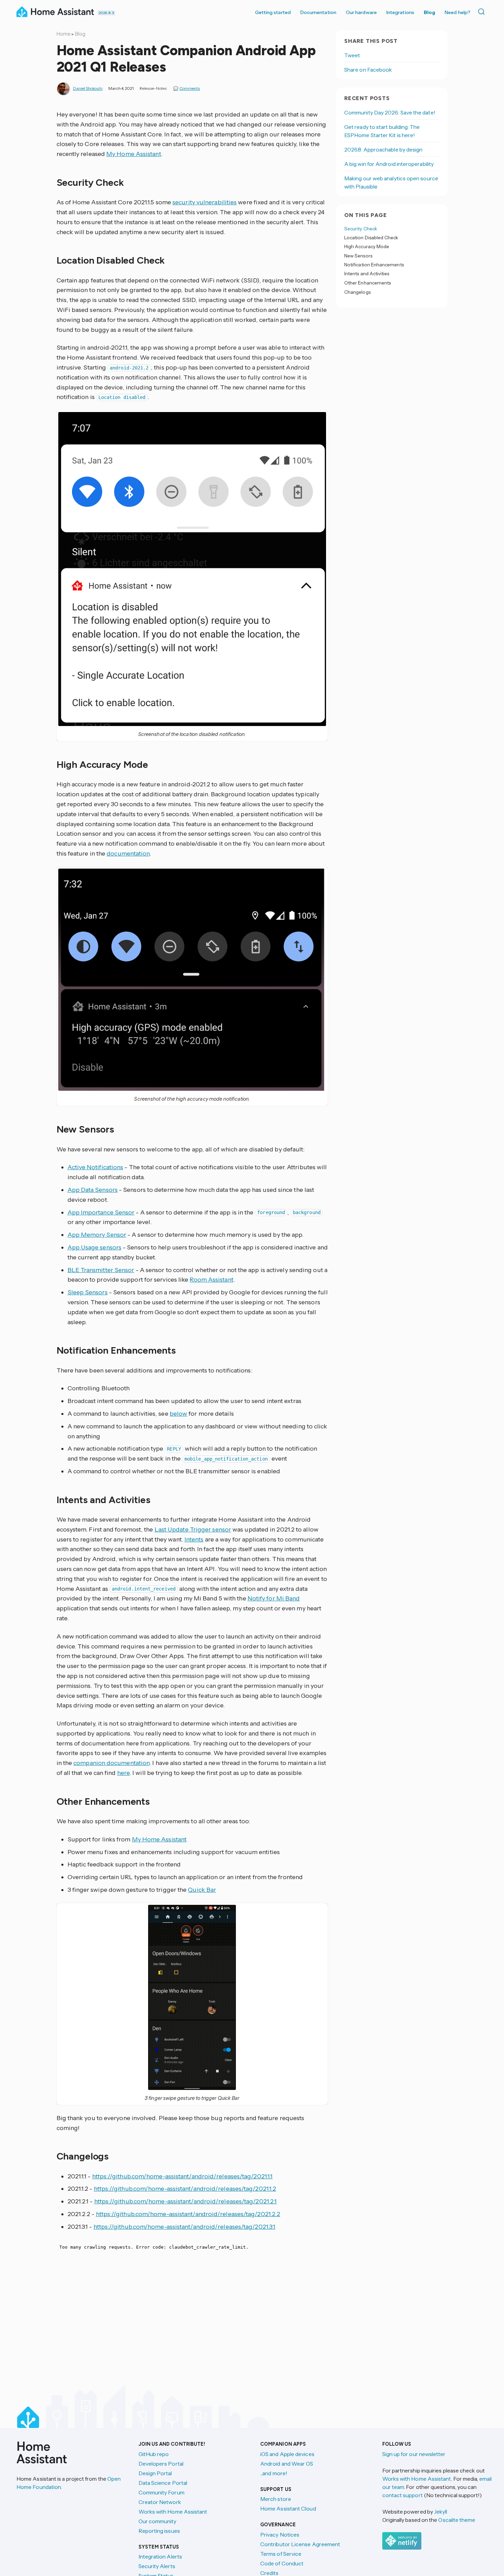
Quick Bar (202, 1890)
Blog (429, 12)
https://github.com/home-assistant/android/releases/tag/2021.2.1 (186, 2201)
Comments (190, 88)
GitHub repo (154, 2454)
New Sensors (358, 256)
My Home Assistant (134, 154)
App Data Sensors (93, 1190)
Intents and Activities (367, 274)
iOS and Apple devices (287, 2454)
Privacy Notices (280, 2535)
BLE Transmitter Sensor (101, 1270)
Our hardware (361, 12)
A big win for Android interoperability (389, 164)
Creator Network (160, 2502)
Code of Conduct (282, 2563)
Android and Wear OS (287, 2464)
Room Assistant (211, 1280)
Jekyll (441, 2512)
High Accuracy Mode (367, 247)
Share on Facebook (368, 70)
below (178, 1414)
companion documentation (111, 1763)
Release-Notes (153, 88)
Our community (158, 2521)
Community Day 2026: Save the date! (390, 112)
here (123, 1773)
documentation (128, 854)
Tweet (352, 55)
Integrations (400, 12)
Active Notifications (95, 1167)
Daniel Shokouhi (88, 88)
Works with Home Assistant (173, 2512)
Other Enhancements (368, 283)
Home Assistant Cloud (288, 2508)
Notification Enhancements (374, 265)
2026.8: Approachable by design (383, 149)
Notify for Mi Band (274, 1598)
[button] (192, 569)
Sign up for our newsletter (414, 2454)
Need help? (458, 12)
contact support (403, 2495)
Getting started (273, 12)
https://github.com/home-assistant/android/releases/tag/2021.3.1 (185, 2227)
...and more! (274, 2473)
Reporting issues (159, 2531)
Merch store (276, 2499)
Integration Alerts (160, 2556)
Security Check (361, 229)
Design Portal (155, 2473)
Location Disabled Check (371, 238)
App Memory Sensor (97, 1235)
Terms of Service (281, 2554)
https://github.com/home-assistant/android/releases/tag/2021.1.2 (185, 2189)
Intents (194, 1539)
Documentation (318, 12)
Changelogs (357, 292)
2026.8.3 (106, 13)
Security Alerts (157, 2566)
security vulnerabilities (205, 202)
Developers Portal (161, 2464)
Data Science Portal (163, 2483)
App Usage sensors (95, 1247)
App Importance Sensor (101, 1212)
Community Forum (161, 2492)
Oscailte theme (457, 2520)
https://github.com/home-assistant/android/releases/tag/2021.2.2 (188, 2214)
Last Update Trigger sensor (193, 1529)
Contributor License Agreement (300, 2544)
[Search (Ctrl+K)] (483, 12)
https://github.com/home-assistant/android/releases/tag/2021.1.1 (183, 2176)
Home (64, 34)
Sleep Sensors (88, 1292)
